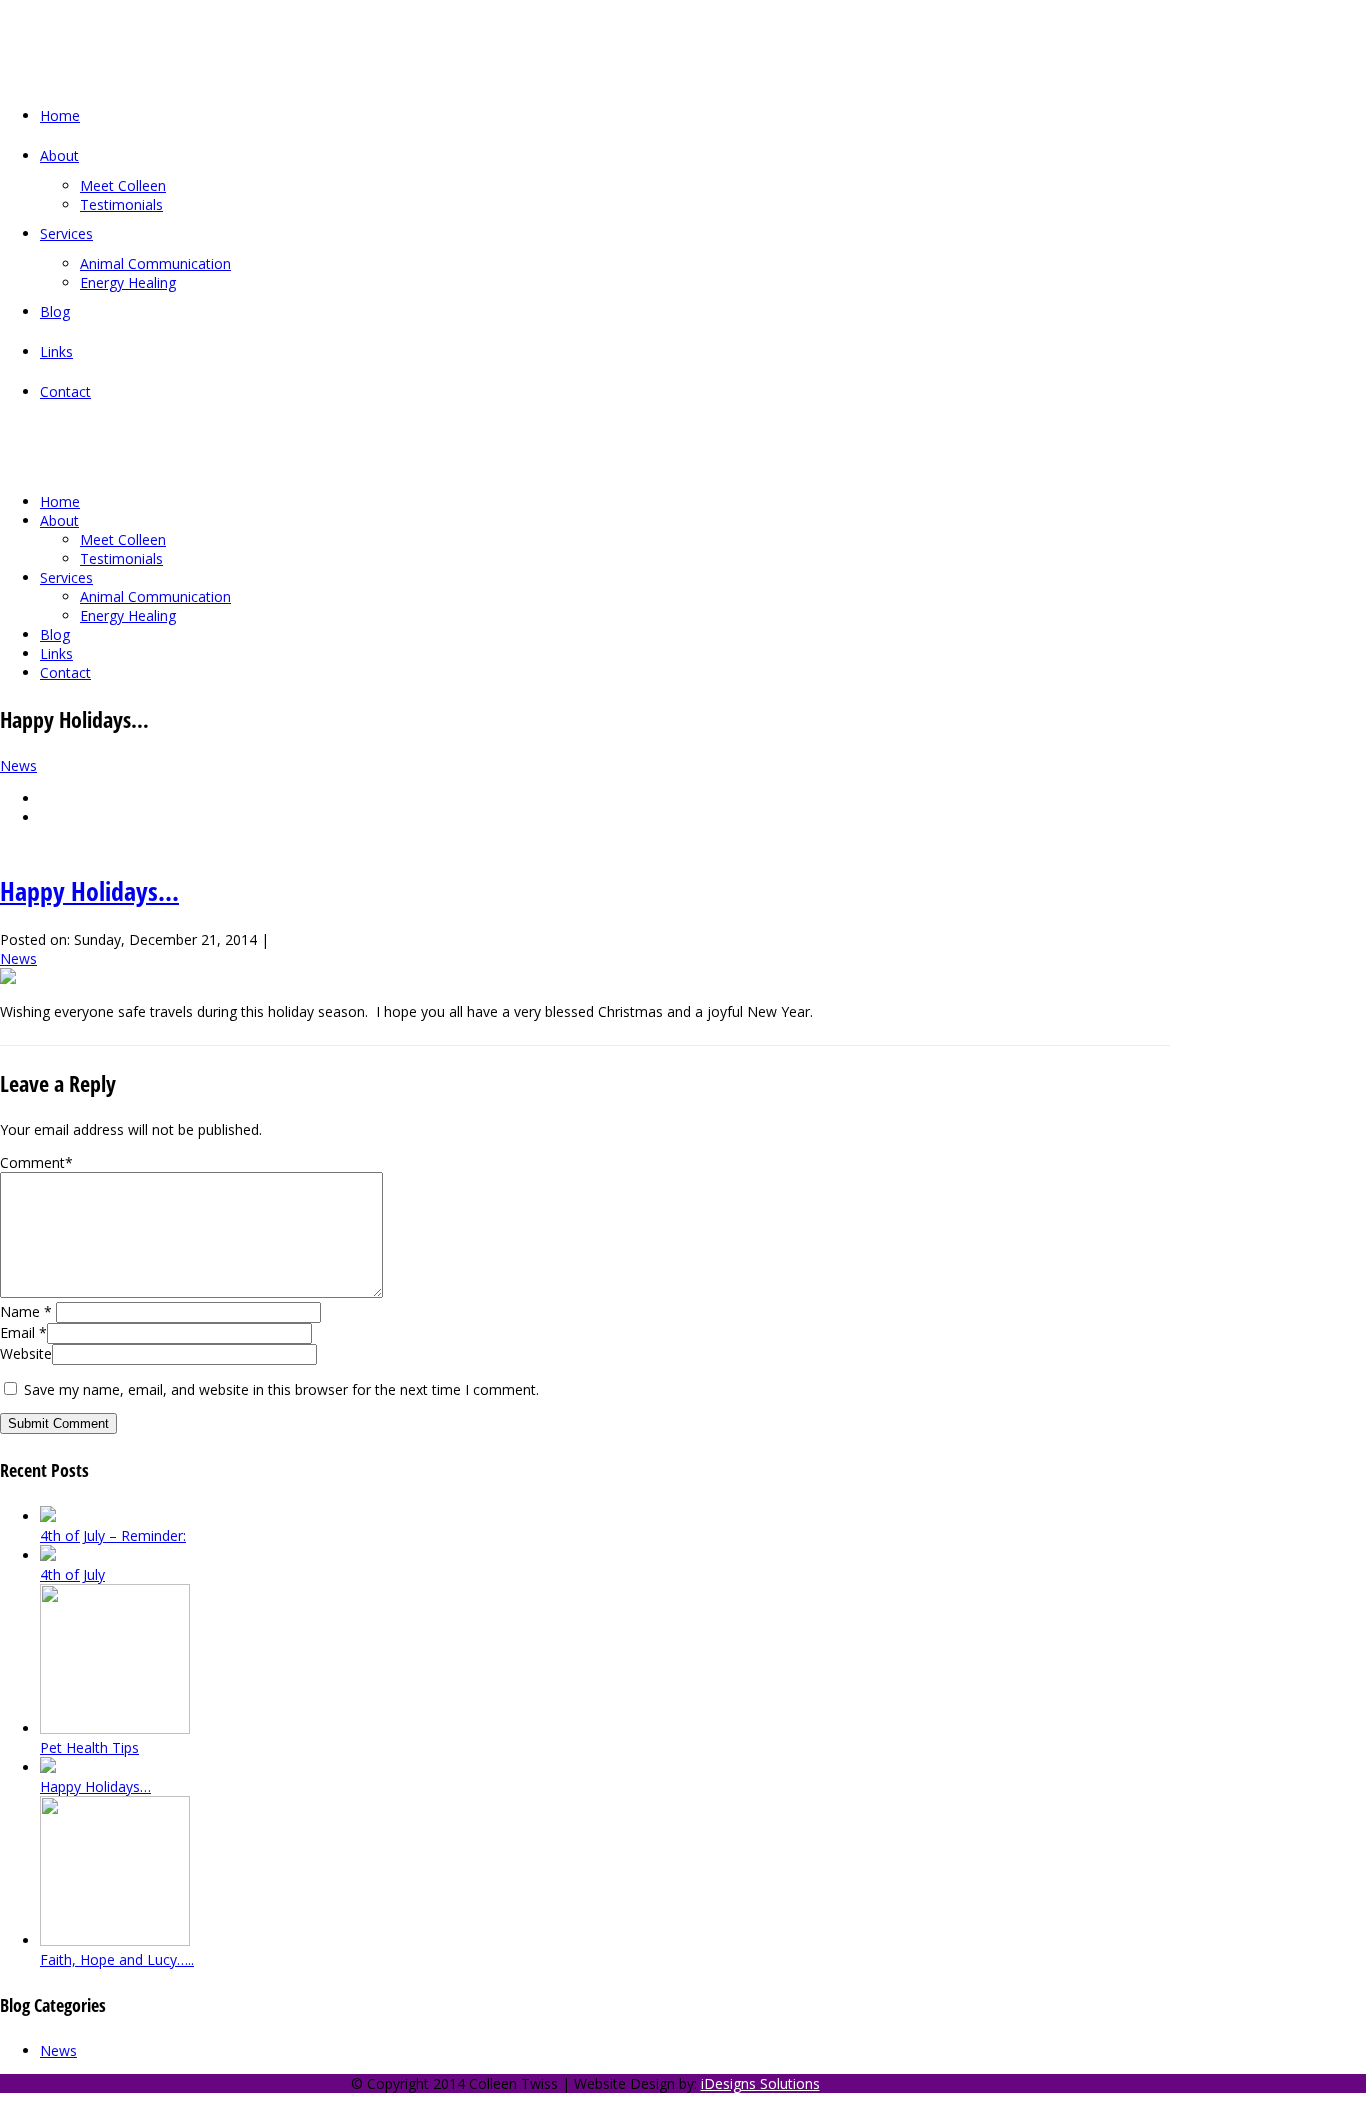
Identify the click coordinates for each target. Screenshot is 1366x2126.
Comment (36, 1162)
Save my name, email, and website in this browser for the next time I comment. (281, 1389)
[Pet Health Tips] (45, 817)
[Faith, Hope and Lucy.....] (45, 798)
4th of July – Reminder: (113, 1535)
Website (26, 1353)
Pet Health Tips (89, 1747)
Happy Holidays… (89, 891)
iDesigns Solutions (760, 2083)
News (18, 765)
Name (26, 1311)
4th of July (72, 1574)
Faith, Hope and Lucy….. (117, 1959)
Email (23, 1332)
